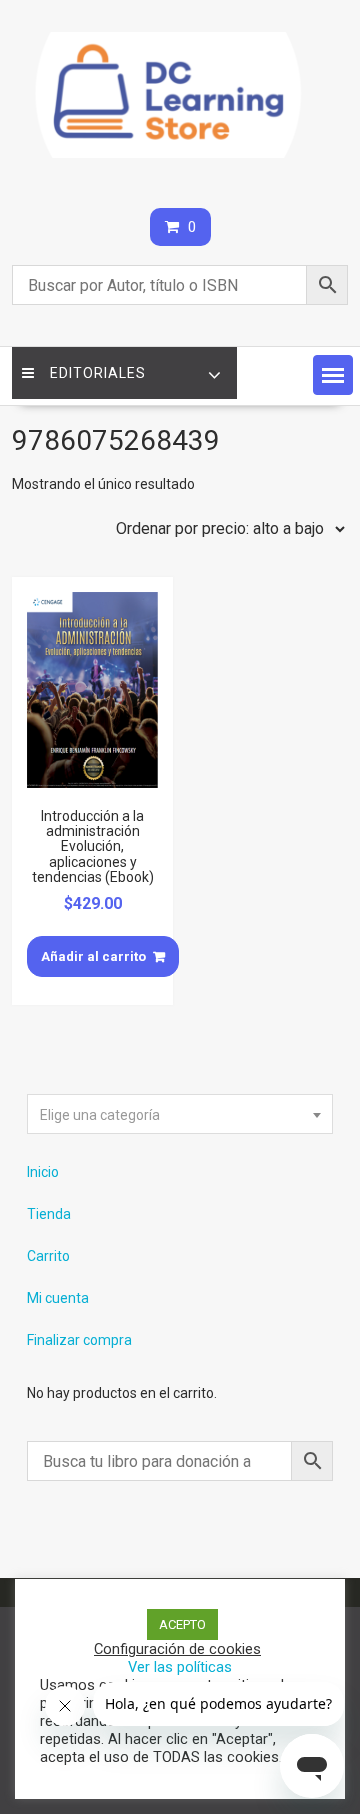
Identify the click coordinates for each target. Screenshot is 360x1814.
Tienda (49, 1214)
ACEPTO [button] (182, 1624)
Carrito (48, 1256)
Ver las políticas (180, 1667)
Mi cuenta (58, 1298)
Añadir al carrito (93, 956)
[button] (333, 375)
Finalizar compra (79, 1340)
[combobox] (180, 1114)
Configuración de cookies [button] (177, 1649)
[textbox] (180, 1115)
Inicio (43, 1172)
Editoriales (98, 373)
